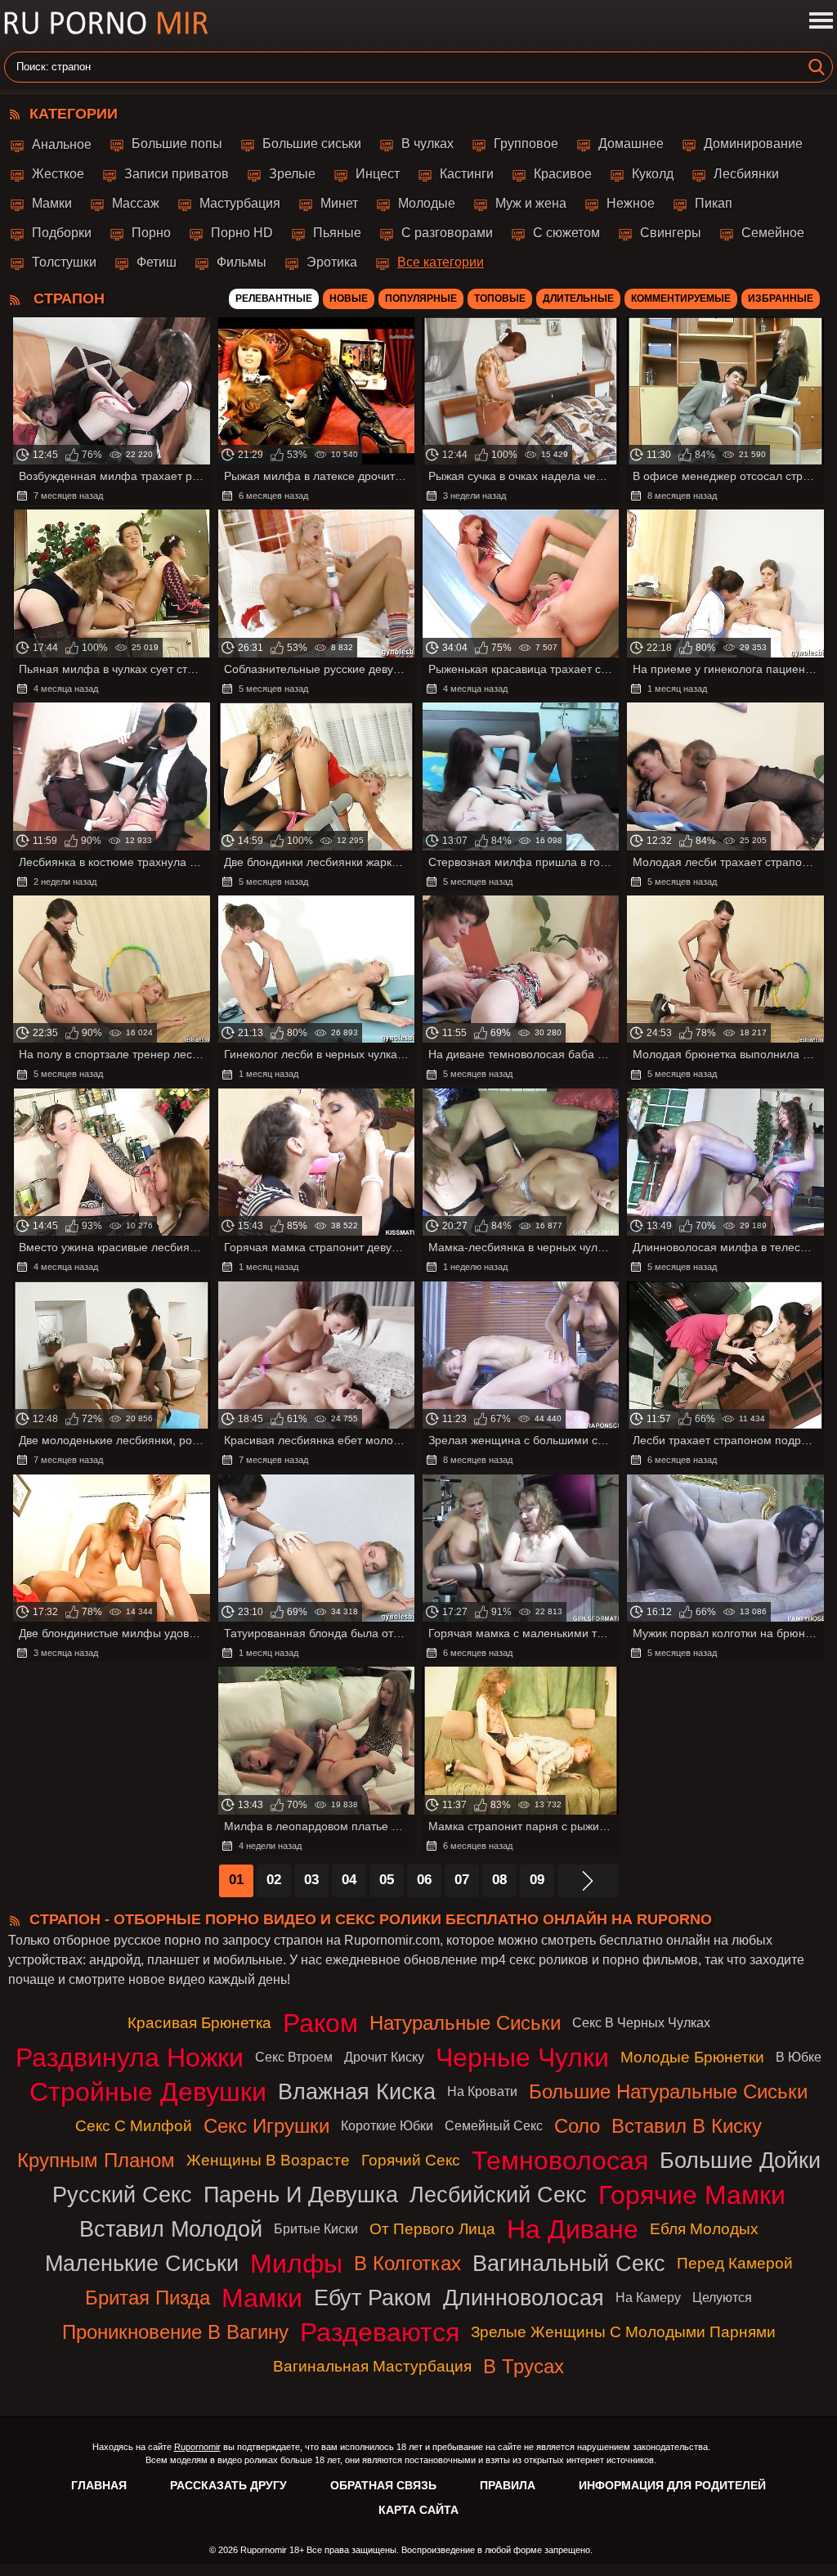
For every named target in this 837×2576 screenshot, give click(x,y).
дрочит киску (384, 2057)
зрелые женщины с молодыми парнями (623, 2332)
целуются (722, 2298)
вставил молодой (171, 2229)
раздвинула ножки (130, 2058)
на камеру (648, 2298)
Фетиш (157, 262)
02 (274, 1880)
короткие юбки (387, 2126)
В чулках (427, 144)
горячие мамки (692, 2195)
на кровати (482, 2091)
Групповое (526, 144)
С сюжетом (566, 233)
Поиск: (33, 67)
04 (349, 1880)
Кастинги (467, 174)
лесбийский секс (498, 2195)
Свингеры (671, 233)
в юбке (799, 2057)
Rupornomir (197, 2447)
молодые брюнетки (692, 2057)
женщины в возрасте (268, 2160)
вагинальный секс (569, 2263)
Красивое (563, 174)
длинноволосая (524, 2298)
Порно (151, 233)
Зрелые (292, 174)
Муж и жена (531, 203)
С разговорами (447, 233)
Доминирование (753, 144)
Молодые (427, 203)
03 (311, 1880)
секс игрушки (266, 2126)
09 (537, 1880)
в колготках (407, 2263)
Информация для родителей (672, 2485)
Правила (508, 2485)
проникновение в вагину (175, 2332)
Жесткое (58, 174)
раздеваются (380, 2332)
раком (320, 2023)
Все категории (441, 262)
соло (577, 2126)
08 (499, 1880)
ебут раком (373, 2298)
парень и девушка (301, 2195)
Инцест (378, 174)
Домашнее (631, 144)
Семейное (773, 233)
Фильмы (242, 262)
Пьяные (337, 233)
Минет (339, 203)
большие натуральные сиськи (668, 2091)
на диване (573, 2229)
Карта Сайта (418, 2510)
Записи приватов (177, 174)
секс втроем (294, 2057)
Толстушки (64, 262)
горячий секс (411, 2160)
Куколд (653, 174)
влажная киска (357, 2091)
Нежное (631, 203)
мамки (262, 2298)
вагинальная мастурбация (372, 2366)
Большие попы (177, 144)
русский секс (122, 2195)
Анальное (62, 144)
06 (424, 1880)
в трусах (524, 2366)
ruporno (106, 22)
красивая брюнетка (199, 2023)
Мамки (52, 203)
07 (462, 1880)
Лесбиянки (746, 174)
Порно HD (242, 233)
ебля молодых (704, 2229)
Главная (99, 2485)
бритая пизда (148, 2298)
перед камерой (735, 2263)
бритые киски (316, 2229)
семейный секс (494, 2126)
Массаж (136, 203)
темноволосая (560, 2161)
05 (387, 1880)
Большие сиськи (312, 144)
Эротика (332, 262)
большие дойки (740, 2160)
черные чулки (522, 2058)
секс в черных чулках (641, 2023)
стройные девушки (148, 2092)
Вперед (588, 1881)
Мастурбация (240, 203)
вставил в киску (687, 2126)
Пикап (714, 203)
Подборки (62, 233)
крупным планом (96, 2160)
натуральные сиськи (465, 2023)
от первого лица (432, 2229)
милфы (296, 2264)
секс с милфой (134, 2126)
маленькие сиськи (142, 2263)
